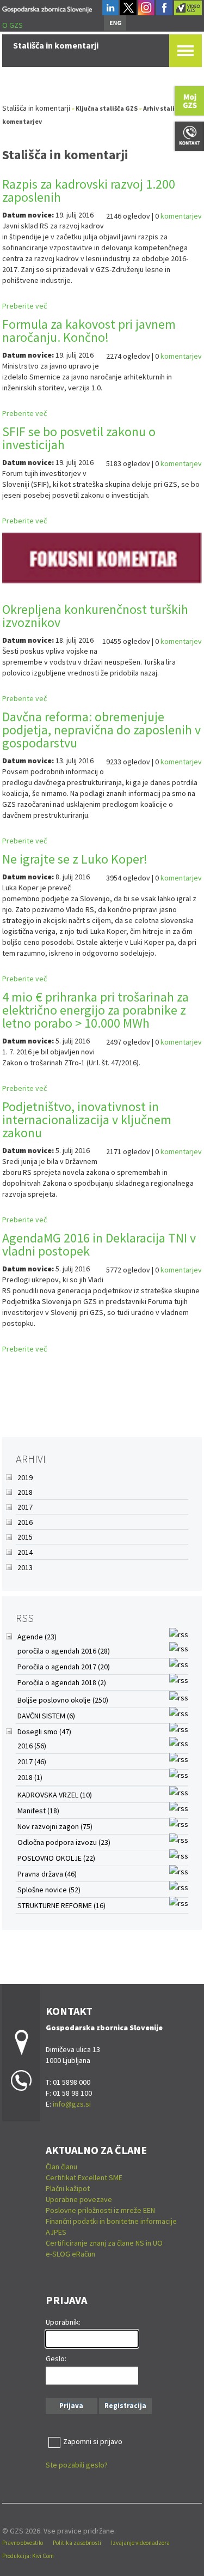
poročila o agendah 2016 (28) (64, 1651)
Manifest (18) (38, 1811)
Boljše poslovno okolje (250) (63, 1700)
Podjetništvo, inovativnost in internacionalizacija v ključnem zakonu (87, 1120)
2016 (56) (32, 1746)
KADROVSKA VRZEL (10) (55, 1795)
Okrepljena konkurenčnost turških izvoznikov (95, 616)
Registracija (125, 2406)
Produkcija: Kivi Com (28, 2556)
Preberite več (24, 306)
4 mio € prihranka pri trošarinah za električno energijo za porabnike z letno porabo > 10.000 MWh (95, 1010)
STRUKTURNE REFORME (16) (61, 1905)
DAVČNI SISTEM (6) (46, 1716)
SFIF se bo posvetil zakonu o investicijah (79, 438)
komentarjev (181, 216)
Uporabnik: (63, 2322)
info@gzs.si (72, 2104)
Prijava (71, 2406)
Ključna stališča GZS (107, 108)
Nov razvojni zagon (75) (55, 1826)
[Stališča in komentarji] (47, 8)
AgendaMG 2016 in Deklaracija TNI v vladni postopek (99, 1244)
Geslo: (56, 2358)
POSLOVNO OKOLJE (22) (56, 1858)
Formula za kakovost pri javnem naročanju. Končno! (89, 331)
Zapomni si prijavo (93, 2441)
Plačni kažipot (68, 2188)
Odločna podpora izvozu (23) (64, 1842)
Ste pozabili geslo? (77, 2465)
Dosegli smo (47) (44, 1732)
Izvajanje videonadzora (140, 2543)
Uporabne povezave (79, 2199)
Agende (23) (37, 1637)
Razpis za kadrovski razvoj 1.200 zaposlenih (89, 191)
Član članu (61, 2167)
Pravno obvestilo (23, 2543)
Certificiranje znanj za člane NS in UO (104, 2243)
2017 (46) (32, 1761)
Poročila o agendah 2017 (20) (64, 1667)
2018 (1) (30, 1777)
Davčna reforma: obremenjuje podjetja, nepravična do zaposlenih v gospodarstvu (101, 730)
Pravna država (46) (47, 1874)
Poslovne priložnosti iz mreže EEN (100, 2210)
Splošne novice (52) (49, 1890)
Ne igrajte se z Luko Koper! (75, 859)
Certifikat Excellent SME (84, 2177)
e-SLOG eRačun (70, 2254)
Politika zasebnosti (77, 2543)
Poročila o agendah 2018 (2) (62, 1682)
